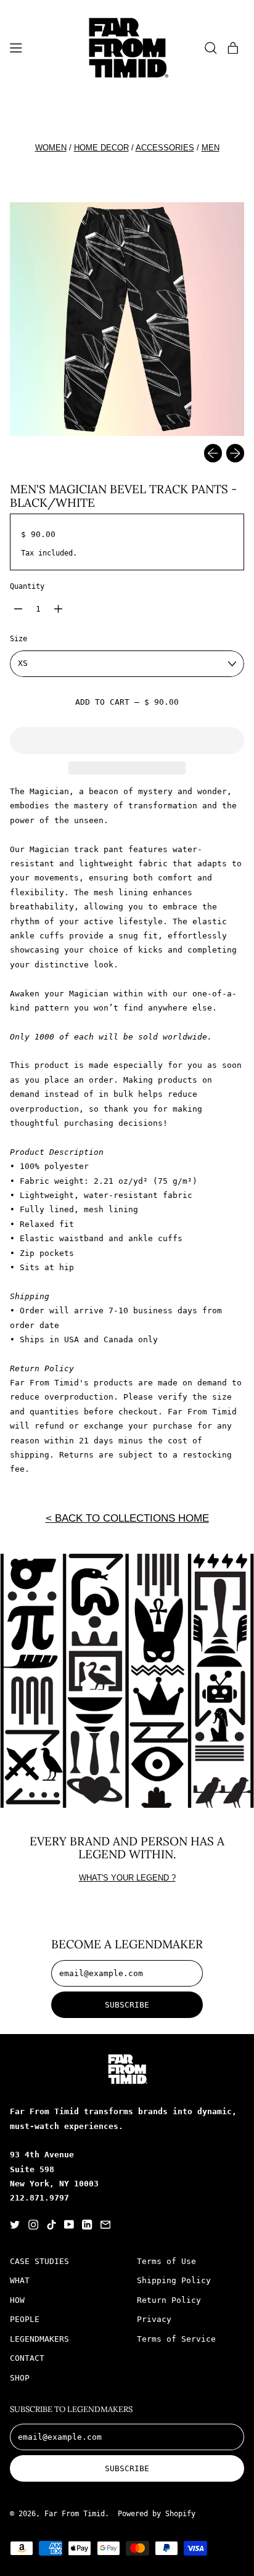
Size (18, 639)
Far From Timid (75, 2514)
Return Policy (169, 2300)
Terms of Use (166, 2261)
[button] (211, 47)
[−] (18, 609)
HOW (17, 2300)
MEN (211, 148)
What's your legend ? (127, 1878)
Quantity (27, 586)
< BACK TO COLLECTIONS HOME (127, 1518)
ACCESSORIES (165, 148)
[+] (58, 609)
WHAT (20, 2280)
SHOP (20, 2378)
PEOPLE (25, 2319)
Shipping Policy (174, 2280)
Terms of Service (176, 2339)
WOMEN (51, 148)
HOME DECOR (101, 148)
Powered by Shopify (157, 2514)
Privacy (154, 2319)
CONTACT (27, 2358)
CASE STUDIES (39, 2261)
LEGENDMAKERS (39, 2339)
